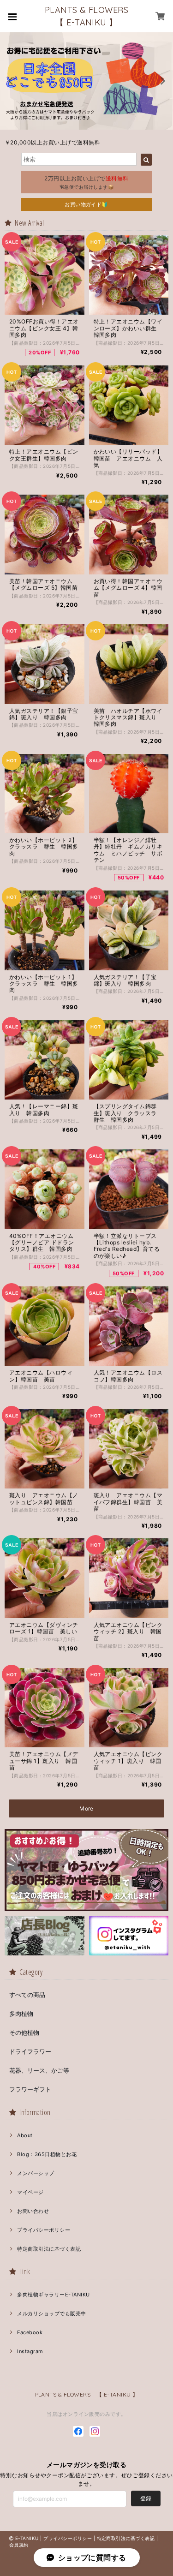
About (25, 2135)
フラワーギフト (30, 2089)
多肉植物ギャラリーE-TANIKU (53, 2295)
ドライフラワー (30, 2051)
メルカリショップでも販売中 (51, 2313)
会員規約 (19, 2545)
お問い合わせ (33, 2211)
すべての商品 (27, 1995)
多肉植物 (21, 2014)
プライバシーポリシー (44, 2230)
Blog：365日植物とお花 (47, 2154)
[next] (162, 81)
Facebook (30, 2332)
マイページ (30, 2192)
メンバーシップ (36, 2173)
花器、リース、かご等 (39, 2070)
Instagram (30, 2351)
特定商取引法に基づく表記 (49, 2249)
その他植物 (24, 2032)
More (86, 1808)
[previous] (11, 81)
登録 (146, 2498)
